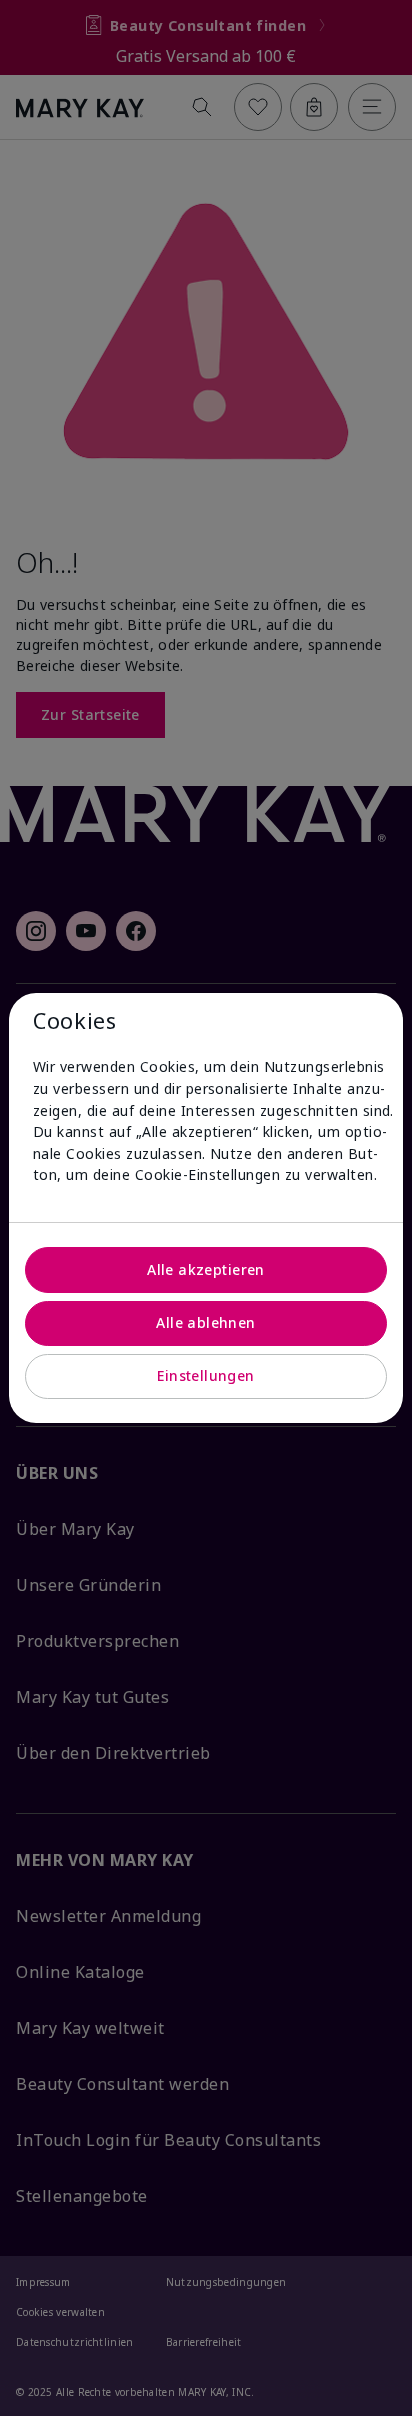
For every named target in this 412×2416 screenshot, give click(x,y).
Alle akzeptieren (206, 1269)
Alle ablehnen (205, 1322)
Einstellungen (205, 1375)
